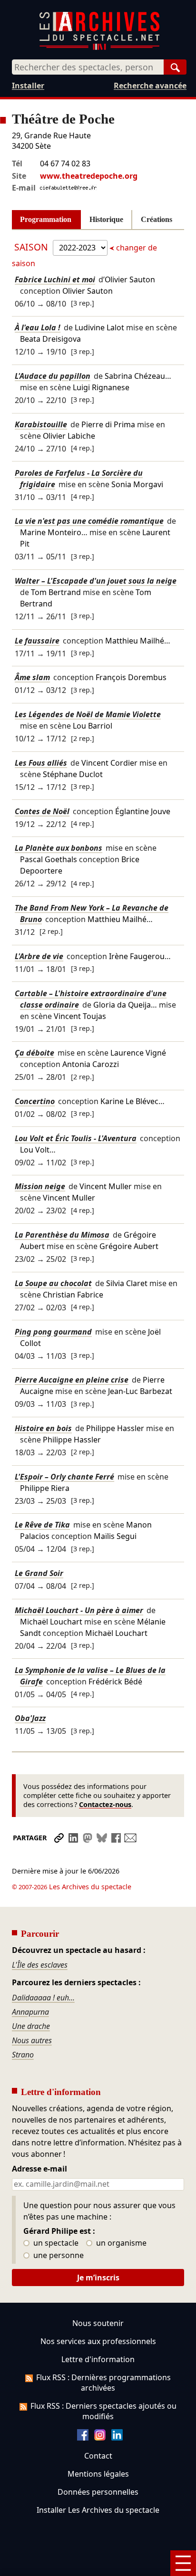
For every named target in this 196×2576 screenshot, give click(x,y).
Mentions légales (98, 2474)
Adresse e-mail (39, 2169)
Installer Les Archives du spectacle (98, 2510)
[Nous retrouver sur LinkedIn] (117, 2438)
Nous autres (32, 2040)
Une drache (31, 2026)
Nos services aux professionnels (98, 2341)
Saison (32, 247)
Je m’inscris (98, 2278)
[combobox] (88, 67)
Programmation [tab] (46, 219)
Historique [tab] (106, 219)
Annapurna (30, 2012)
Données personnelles (98, 2492)
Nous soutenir (98, 2323)
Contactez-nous (105, 1804)
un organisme (120, 2243)
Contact (98, 2456)
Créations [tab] (157, 219)
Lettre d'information (98, 2359)
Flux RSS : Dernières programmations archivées (103, 2383)
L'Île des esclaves (40, 1965)
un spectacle (55, 2243)
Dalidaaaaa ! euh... (43, 1998)
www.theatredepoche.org (89, 176)
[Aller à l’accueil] (99, 48)
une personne (58, 2256)
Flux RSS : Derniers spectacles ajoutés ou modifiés (103, 2411)
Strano (23, 2055)
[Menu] (183, 2563)
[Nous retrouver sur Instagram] (100, 2438)
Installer (28, 86)
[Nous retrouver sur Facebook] (83, 2438)
